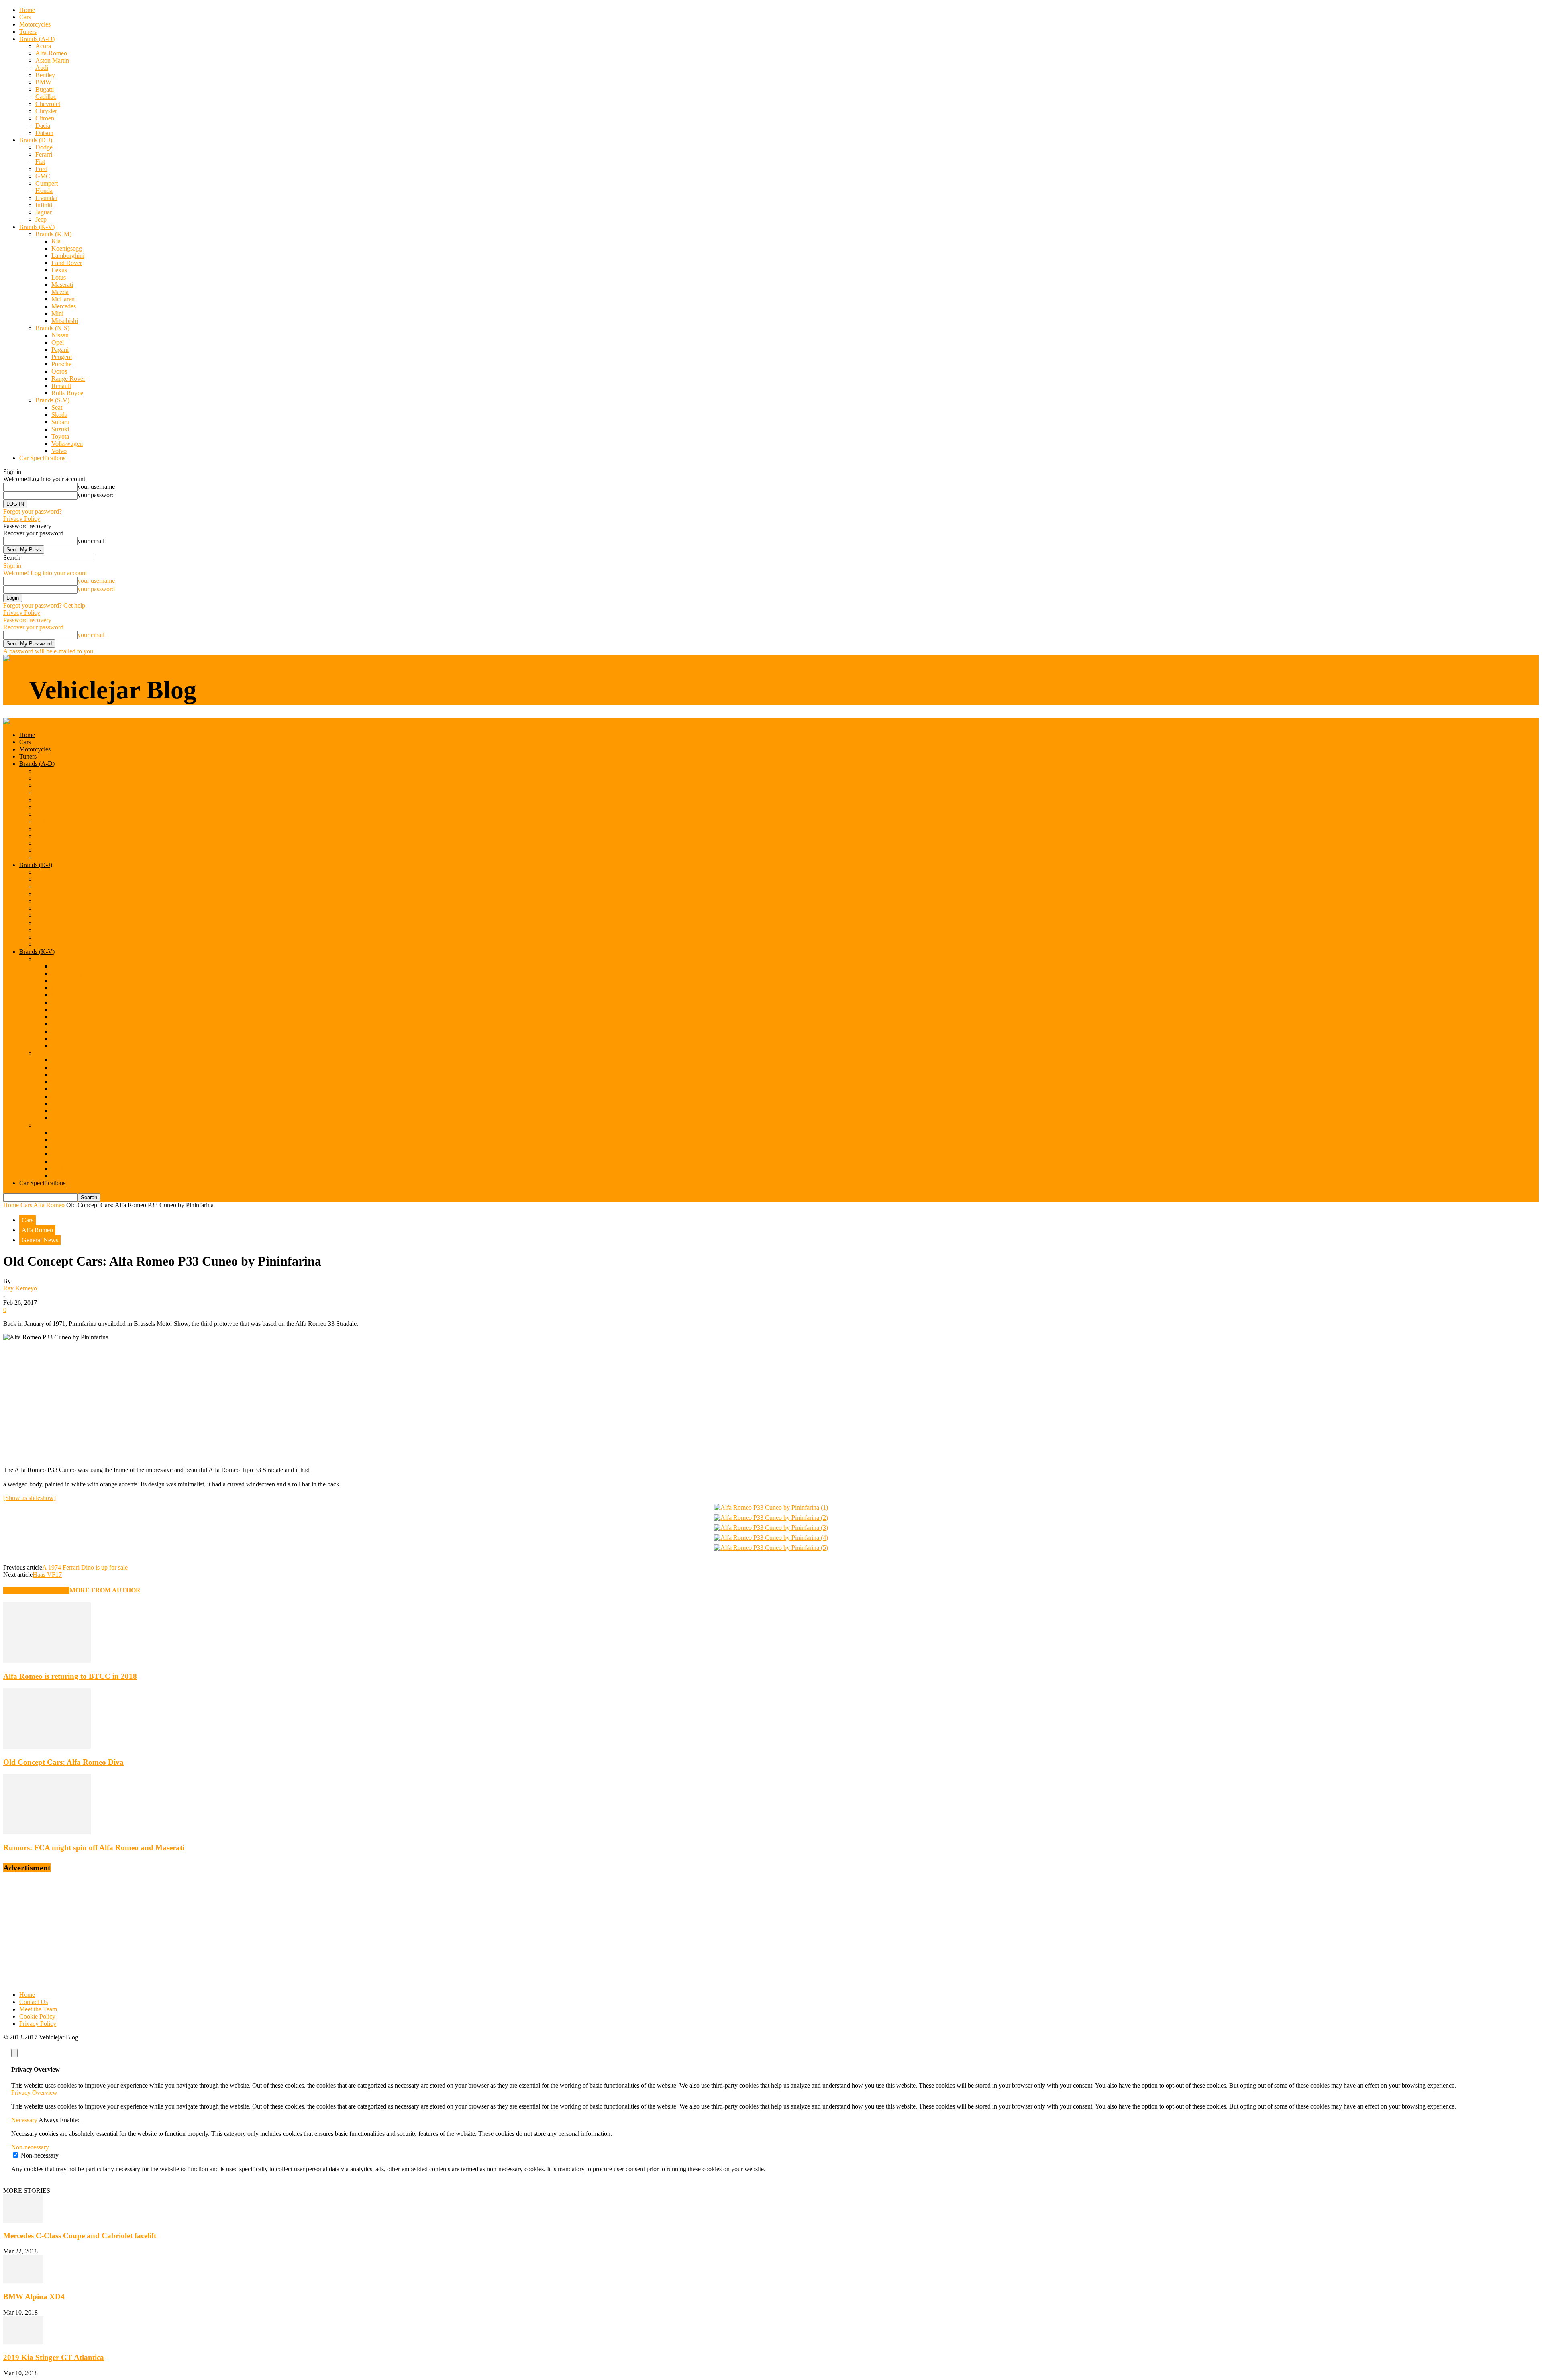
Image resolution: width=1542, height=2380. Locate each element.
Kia (56, 241)
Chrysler (46, 111)
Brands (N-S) (52, 328)
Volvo (59, 451)
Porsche (61, 364)
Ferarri (44, 154)
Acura (43, 46)
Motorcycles (35, 24)
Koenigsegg (67, 248)
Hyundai (46, 198)
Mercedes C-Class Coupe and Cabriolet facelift (80, 2236)
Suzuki (60, 429)
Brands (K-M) (53, 234)
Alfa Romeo (49, 1205)
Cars (25, 17)
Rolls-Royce (67, 393)
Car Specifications (42, 458)
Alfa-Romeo (51, 53)
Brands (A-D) (37, 39)
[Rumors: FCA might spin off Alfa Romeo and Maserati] (47, 1832)
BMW (43, 82)
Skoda (59, 415)
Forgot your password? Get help (44, 605)
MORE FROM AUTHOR (105, 1590)
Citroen (45, 118)
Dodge (44, 147)
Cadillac (46, 97)
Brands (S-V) (52, 400)
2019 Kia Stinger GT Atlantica (54, 2357)
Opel (58, 342)
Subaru (60, 422)
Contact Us (34, 2002)
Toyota (60, 436)
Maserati (62, 285)
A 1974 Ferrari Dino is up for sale (85, 1567)
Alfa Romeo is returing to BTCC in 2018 (70, 1676)
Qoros (59, 371)
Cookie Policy (37, 2016)
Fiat (40, 162)
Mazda (60, 292)
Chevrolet (48, 104)
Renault (61, 386)
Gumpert (47, 183)
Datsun (44, 133)
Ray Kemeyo (20, 1288)
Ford (41, 169)
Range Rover (68, 379)
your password (96, 495)
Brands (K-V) (37, 227)
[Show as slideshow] (30, 1498)
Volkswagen (67, 444)
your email (91, 541)
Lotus (59, 277)
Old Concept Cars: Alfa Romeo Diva (63, 1762)
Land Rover (67, 263)
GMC (43, 176)
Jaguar (44, 212)
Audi (42, 68)
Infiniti (44, 205)
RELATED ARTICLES (36, 1590)
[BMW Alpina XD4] (23, 2281)
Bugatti (45, 89)
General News (40, 1240)
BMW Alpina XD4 (34, 2297)
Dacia (43, 126)
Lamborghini (68, 256)
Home (27, 10)
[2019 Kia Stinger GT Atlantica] (23, 2342)
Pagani (60, 350)
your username (96, 487)
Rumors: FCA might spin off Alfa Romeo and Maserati (94, 1848)
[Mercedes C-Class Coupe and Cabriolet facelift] (23, 2220)
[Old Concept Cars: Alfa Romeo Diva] (47, 1746)
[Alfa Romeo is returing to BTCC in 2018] (47, 1660)
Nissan (60, 335)
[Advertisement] (771, 1404)
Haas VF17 (47, 1575)
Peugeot (62, 357)
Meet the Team (38, 2009)
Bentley (45, 75)
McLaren (63, 299)
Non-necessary (40, 2155)
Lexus (59, 270)
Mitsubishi (65, 321)
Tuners (28, 32)
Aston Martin (52, 60)
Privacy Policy (22, 519)
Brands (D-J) (36, 140)
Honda (44, 191)
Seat (57, 407)
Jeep (41, 219)
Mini (57, 313)
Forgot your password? (33, 511)
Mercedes (64, 306)
